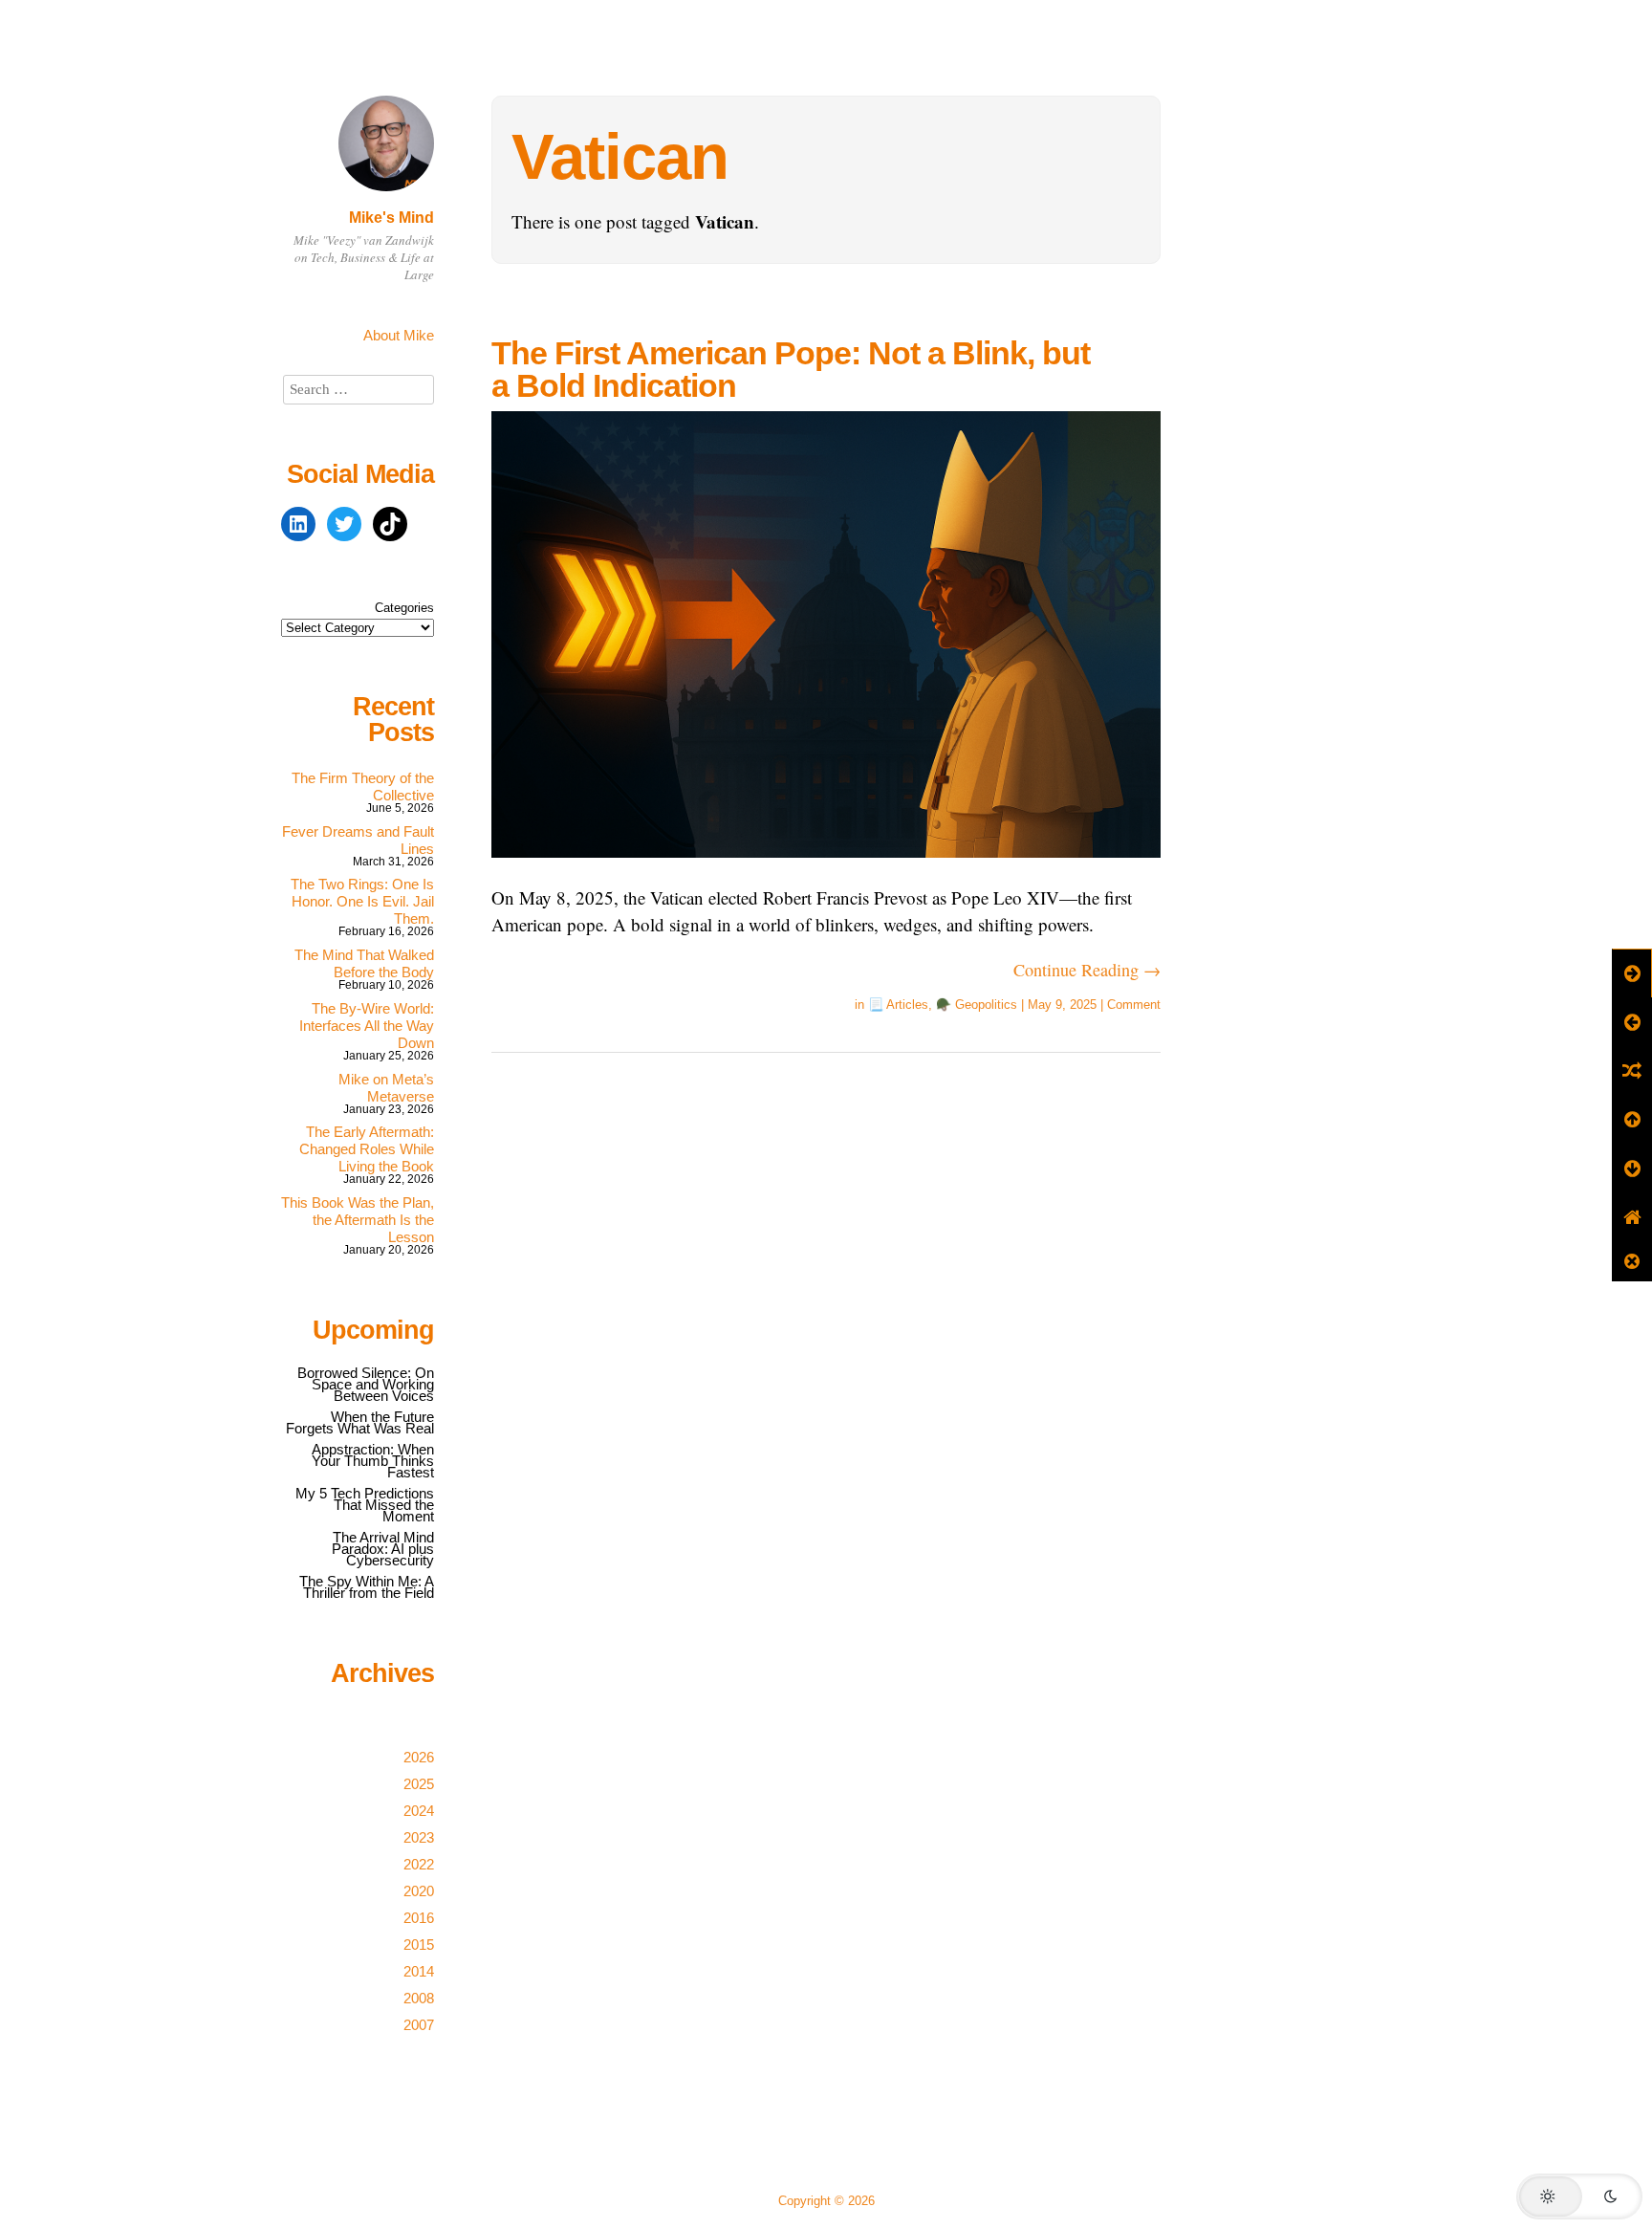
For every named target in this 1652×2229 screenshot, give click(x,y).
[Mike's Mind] (386, 194)
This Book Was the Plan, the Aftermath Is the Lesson (358, 1220)
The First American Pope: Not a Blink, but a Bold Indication (791, 369)
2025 (419, 1784)
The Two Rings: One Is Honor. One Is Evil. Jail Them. (362, 901)
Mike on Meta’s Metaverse (386, 1088)
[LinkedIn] (298, 524)
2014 (419, 1971)
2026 (419, 1757)
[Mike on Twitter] (344, 524)
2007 (419, 2025)
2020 (419, 1891)
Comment (1134, 1005)
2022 (419, 1864)
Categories (404, 608)
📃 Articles (898, 1005)
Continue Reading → (1087, 970)
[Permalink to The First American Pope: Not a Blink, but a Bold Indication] (826, 870)
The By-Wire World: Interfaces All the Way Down (367, 1026)
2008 (419, 1998)
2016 (419, 1918)
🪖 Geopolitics (977, 1005)
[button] (1579, 2196)
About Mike (399, 335)
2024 (419, 1811)
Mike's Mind (391, 218)
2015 (419, 1945)
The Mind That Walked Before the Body (364, 963)
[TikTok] (390, 524)
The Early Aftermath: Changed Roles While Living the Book (367, 1149)
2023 (419, 1837)
